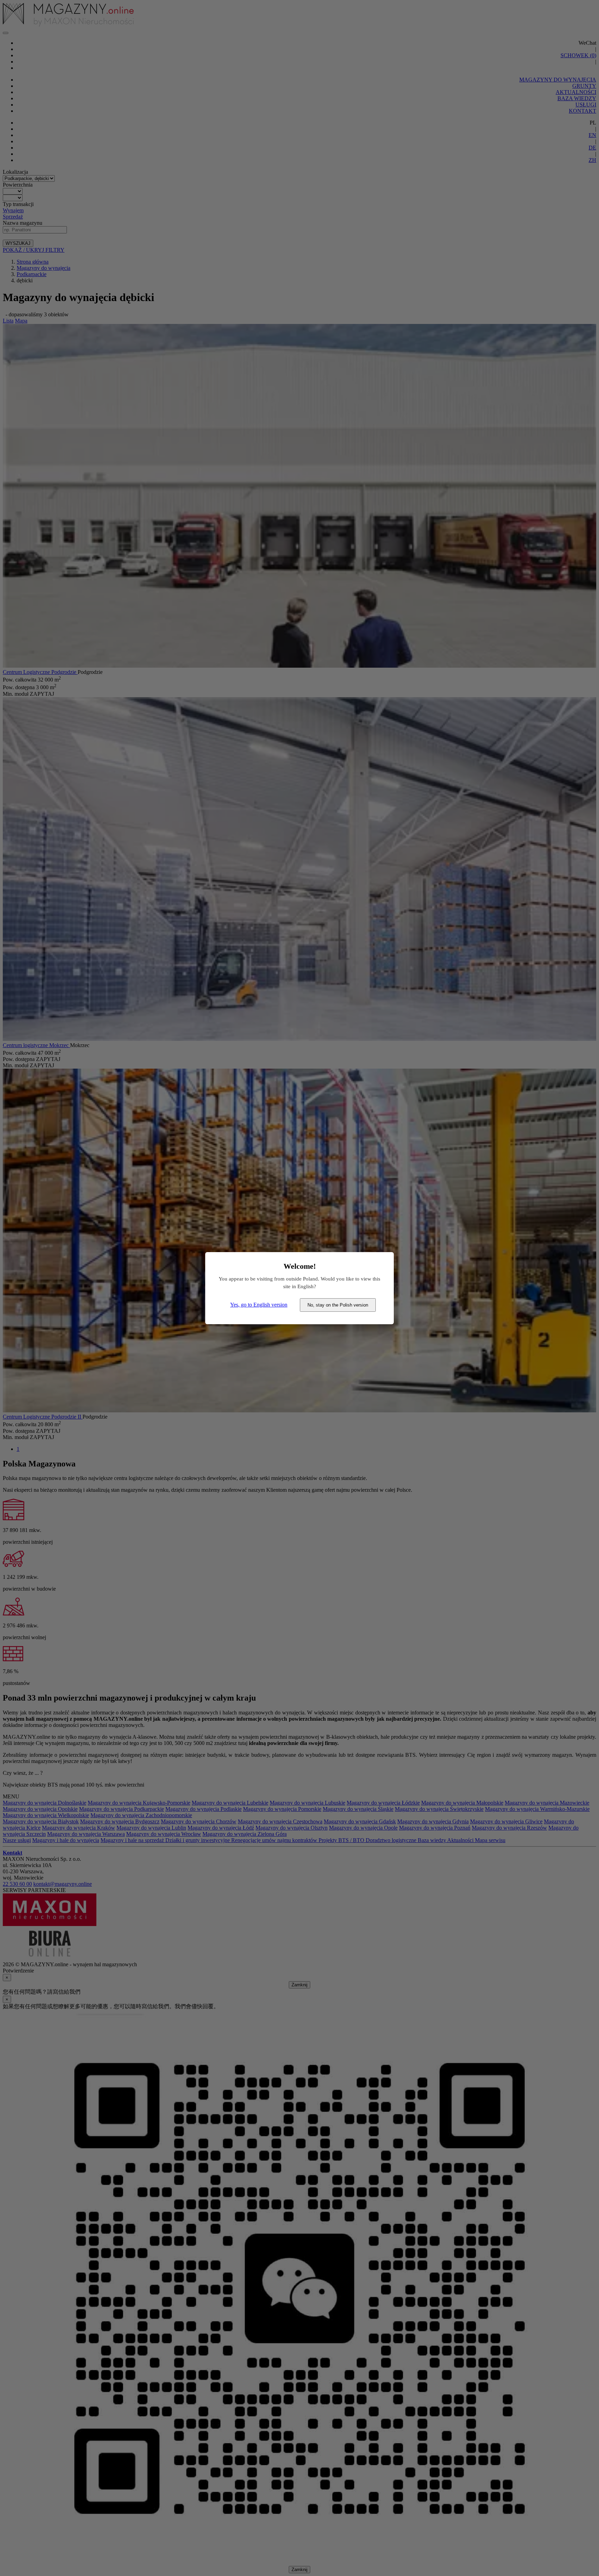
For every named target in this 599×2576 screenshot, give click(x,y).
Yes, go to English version (259, 1305)
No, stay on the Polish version (338, 1305)
